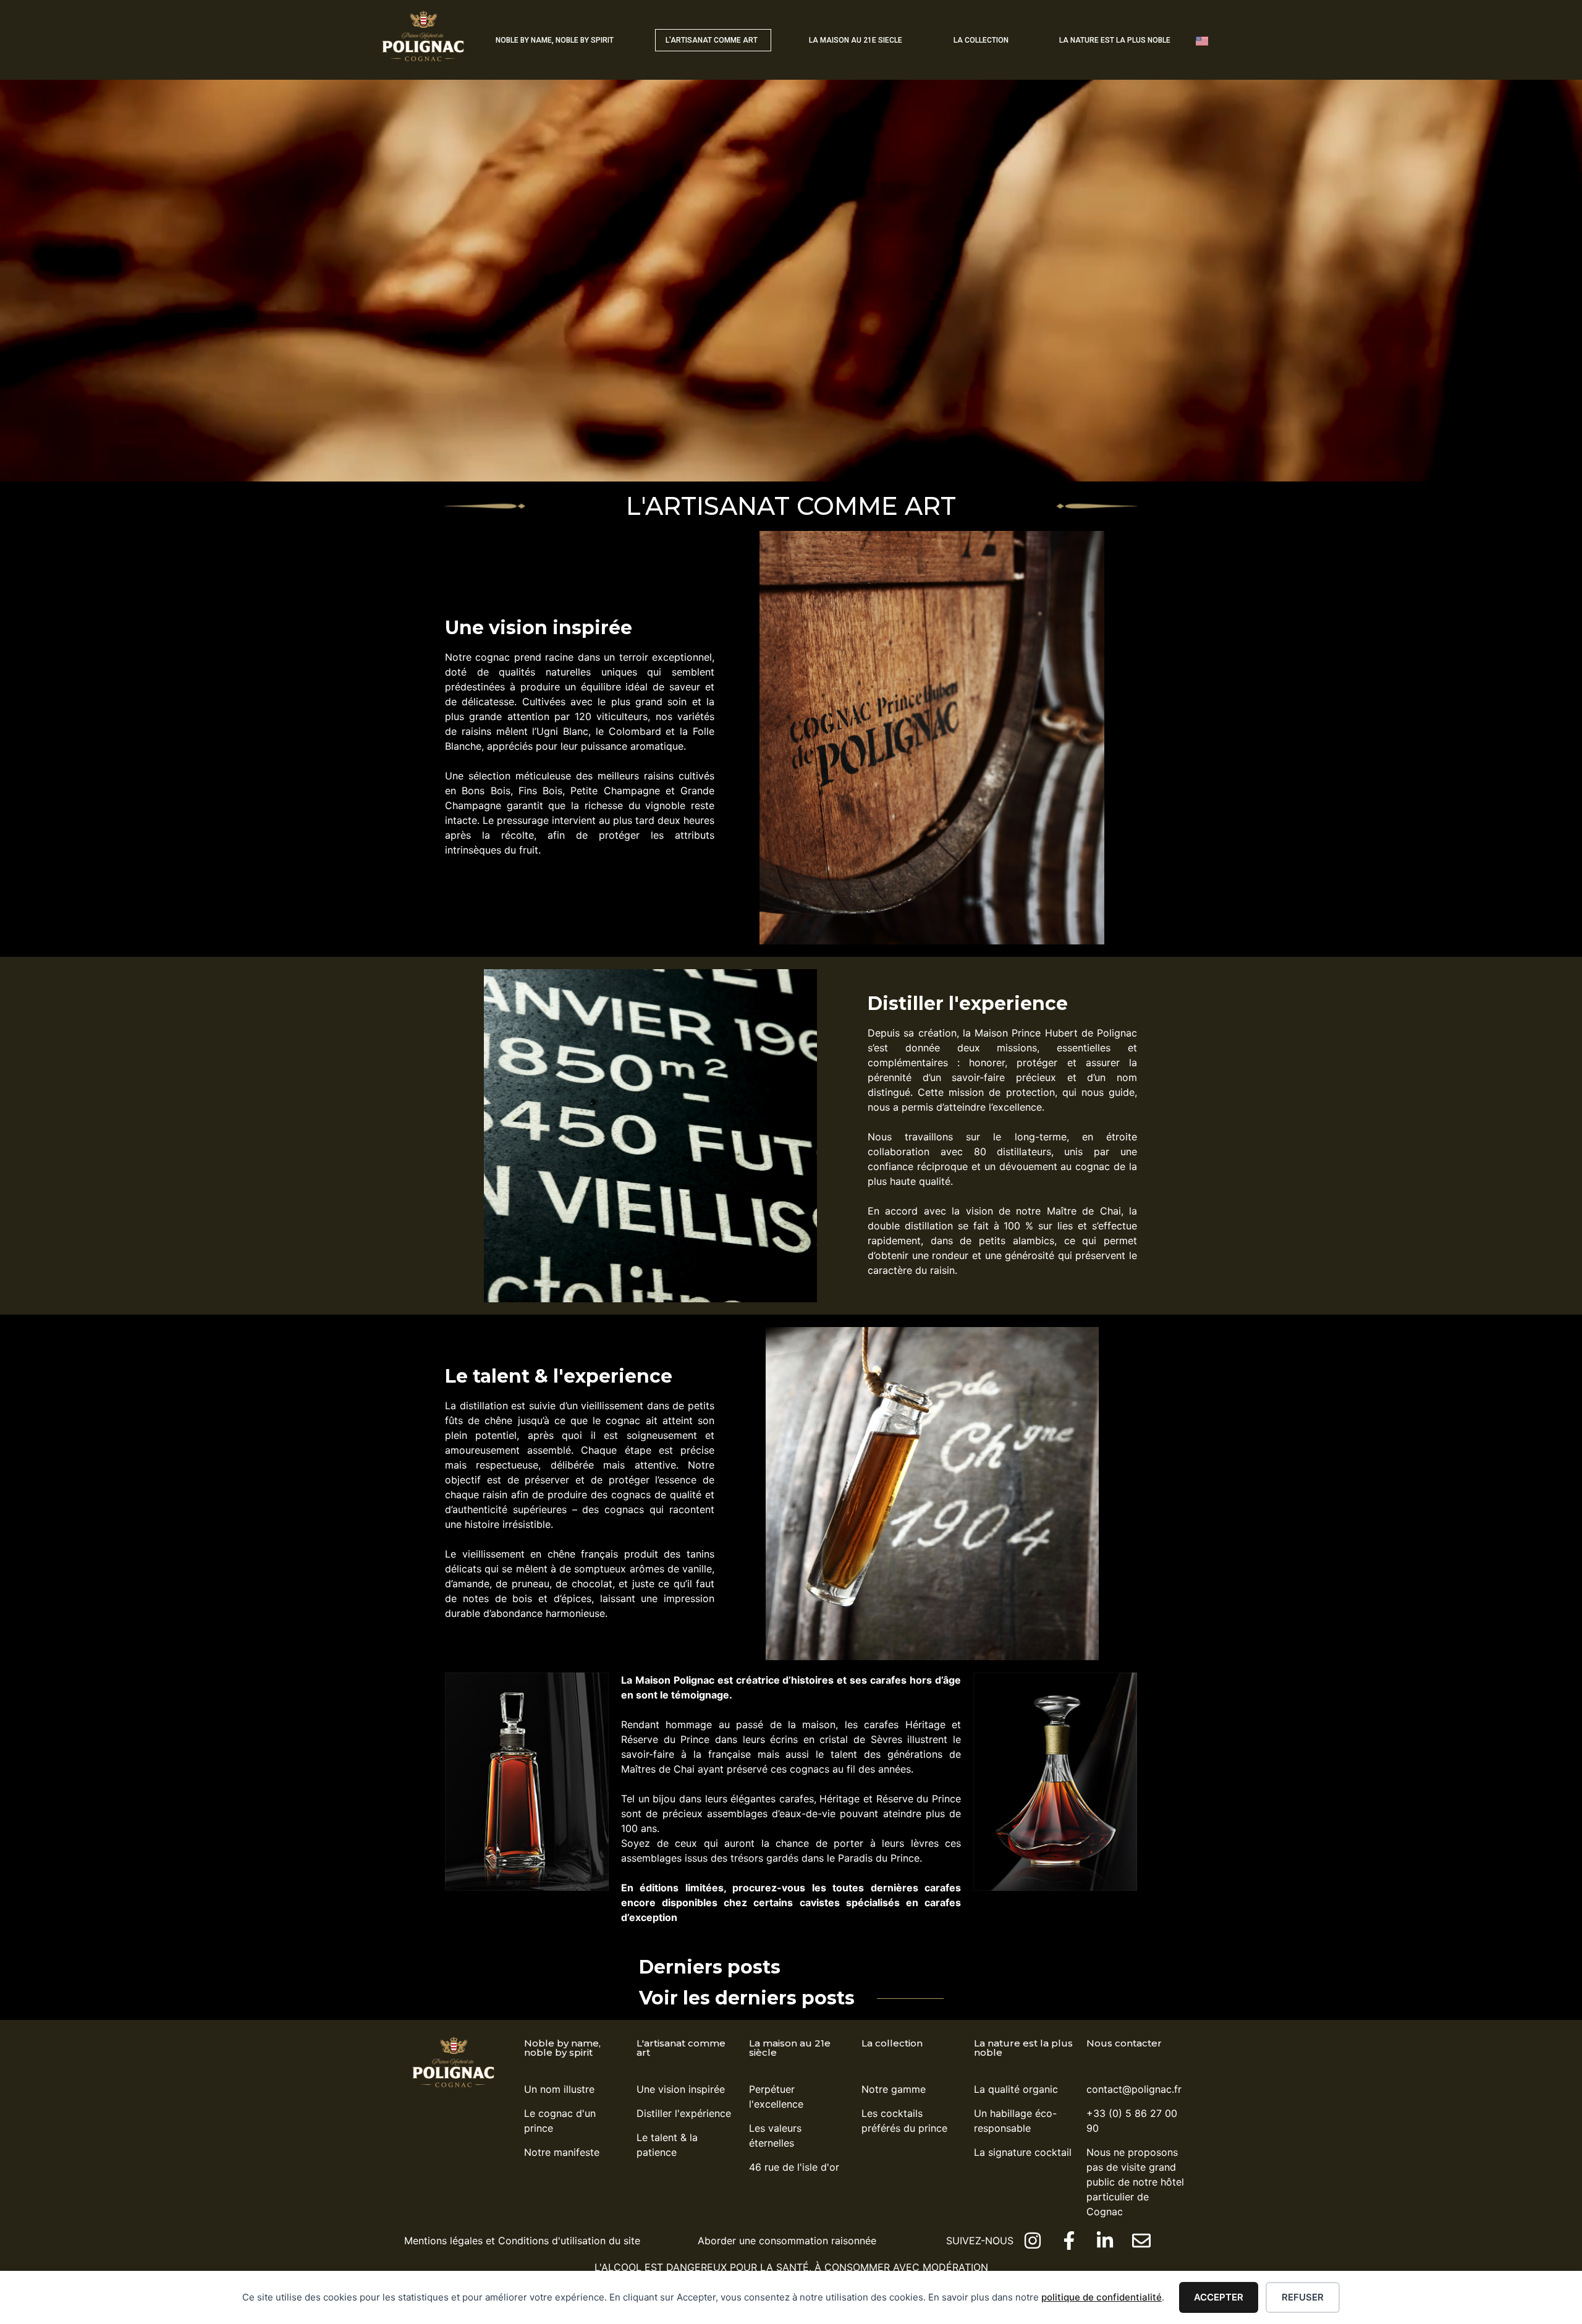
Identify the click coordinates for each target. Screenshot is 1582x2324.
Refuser (1303, 2297)
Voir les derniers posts (747, 1998)
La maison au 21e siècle (790, 2048)
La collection (892, 2043)
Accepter (1219, 2297)
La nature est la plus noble (1023, 2048)
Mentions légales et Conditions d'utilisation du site (522, 2241)
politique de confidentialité (1102, 2297)
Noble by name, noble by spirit (562, 2048)
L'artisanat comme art (681, 2048)
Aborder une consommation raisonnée (787, 2241)
